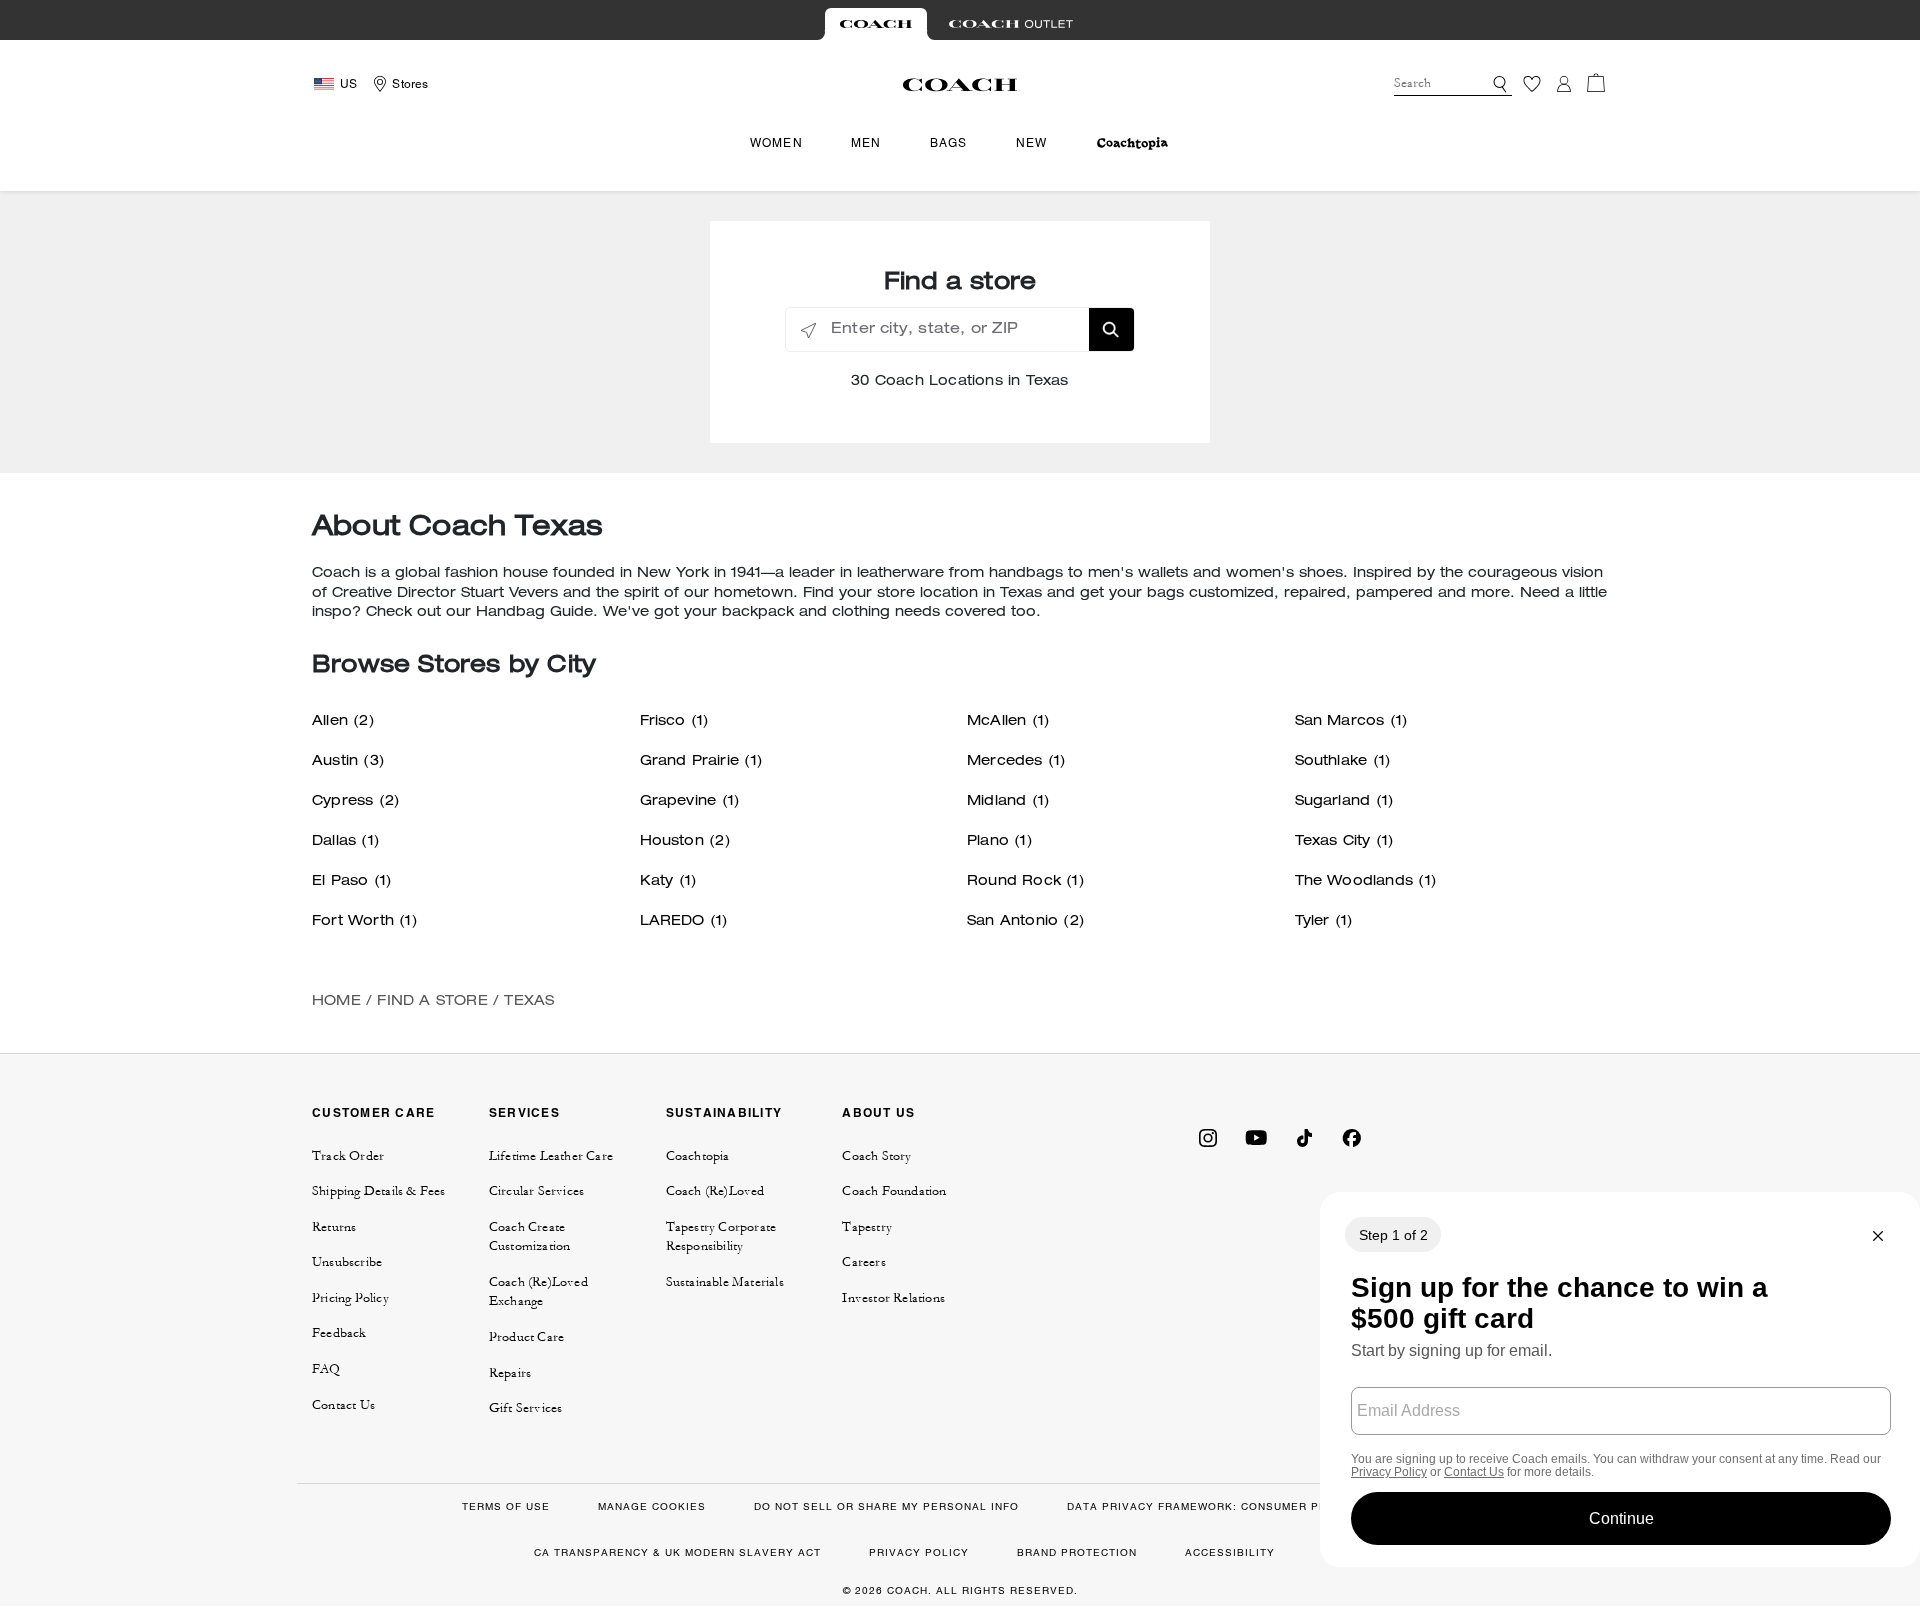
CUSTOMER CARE (373, 1112)
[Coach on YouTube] (1256, 1136)
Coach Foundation (894, 1191)
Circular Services (536, 1191)
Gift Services (526, 1408)
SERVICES (524, 1112)
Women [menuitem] (776, 143)
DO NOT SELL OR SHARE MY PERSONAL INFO (886, 1506)
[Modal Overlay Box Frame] (1620, 1379)
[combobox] (1453, 84)
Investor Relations (893, 1298)
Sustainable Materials (725, 1282)
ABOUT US (878, 1112)
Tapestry (867, 1227)
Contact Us (343, 1405)
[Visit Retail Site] (876, 24)
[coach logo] (960, 84)
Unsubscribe (347, 1262)
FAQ (326, 1369)
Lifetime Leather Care (551, 1156)
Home (336, 1002)
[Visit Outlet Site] (1011, 24)
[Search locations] (1111, 329)
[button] (1500, 84)
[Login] (1564, 84)
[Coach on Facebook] (1352, 1136)
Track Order (348, 1156)
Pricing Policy (350, 1298)
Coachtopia (698, 1156)
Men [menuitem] (866, 143)
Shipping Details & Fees (379, 1191)
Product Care (526, 1337)
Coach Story (876, 1156)
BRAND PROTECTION (1077, 1552)
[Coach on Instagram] (1208, 1136)
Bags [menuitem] (949, 143)
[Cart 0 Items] (1596, 83)
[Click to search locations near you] (808, 330)
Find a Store (432, 1002)
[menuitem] (1132, 143)
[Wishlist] (1532, 84)
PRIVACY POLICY (919, 1552)
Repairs (510, 1373)
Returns (334, 1227)
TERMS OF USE (506, 1506)
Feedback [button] (339, 1333)
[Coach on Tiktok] (1304, 1136)
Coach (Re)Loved (715, 1191)
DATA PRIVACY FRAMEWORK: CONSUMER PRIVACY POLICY (1239, 1506)
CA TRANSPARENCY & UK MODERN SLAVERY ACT (677, 1552)
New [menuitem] (1032, 143)
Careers (863, 1262)
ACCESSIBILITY (1230, 1552)
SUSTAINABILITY (724, 1112)
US (348, 84)
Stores (410, 84)
